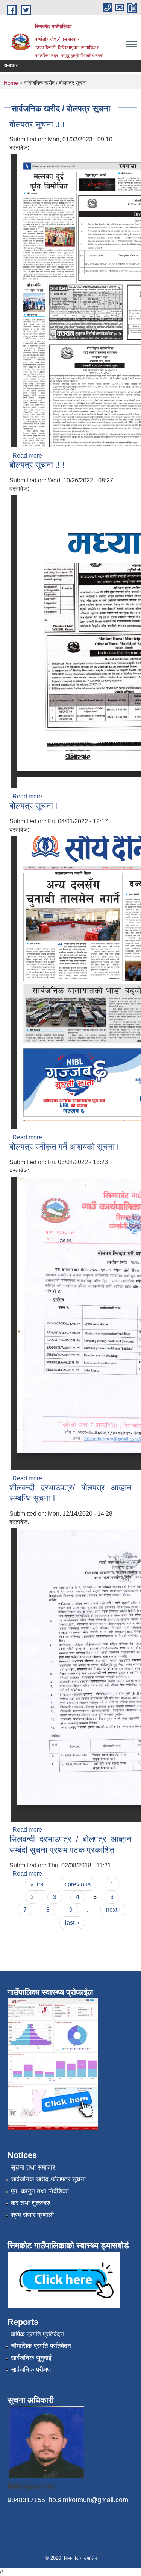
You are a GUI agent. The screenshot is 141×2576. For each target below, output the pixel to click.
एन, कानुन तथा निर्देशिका (40, 2191)
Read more (27, 455)
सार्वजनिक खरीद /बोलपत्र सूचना (48, 2179)
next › (113, 1910)
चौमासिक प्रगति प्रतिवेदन (41, 2346)
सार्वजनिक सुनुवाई (31, 2358)
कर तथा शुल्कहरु (31, 2203)
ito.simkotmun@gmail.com (89, 2500)
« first (38, 1884)
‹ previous (77, 1884)
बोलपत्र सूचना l (33, 806)
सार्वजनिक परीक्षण (31, 2370)
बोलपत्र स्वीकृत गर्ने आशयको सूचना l (64, 1147)
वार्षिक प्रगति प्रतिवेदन (37, 2334)
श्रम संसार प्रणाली (32, 2215)
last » (72, 1923)
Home (11, 83)
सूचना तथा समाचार (33, 2168)
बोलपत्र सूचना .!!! (37, 124)
